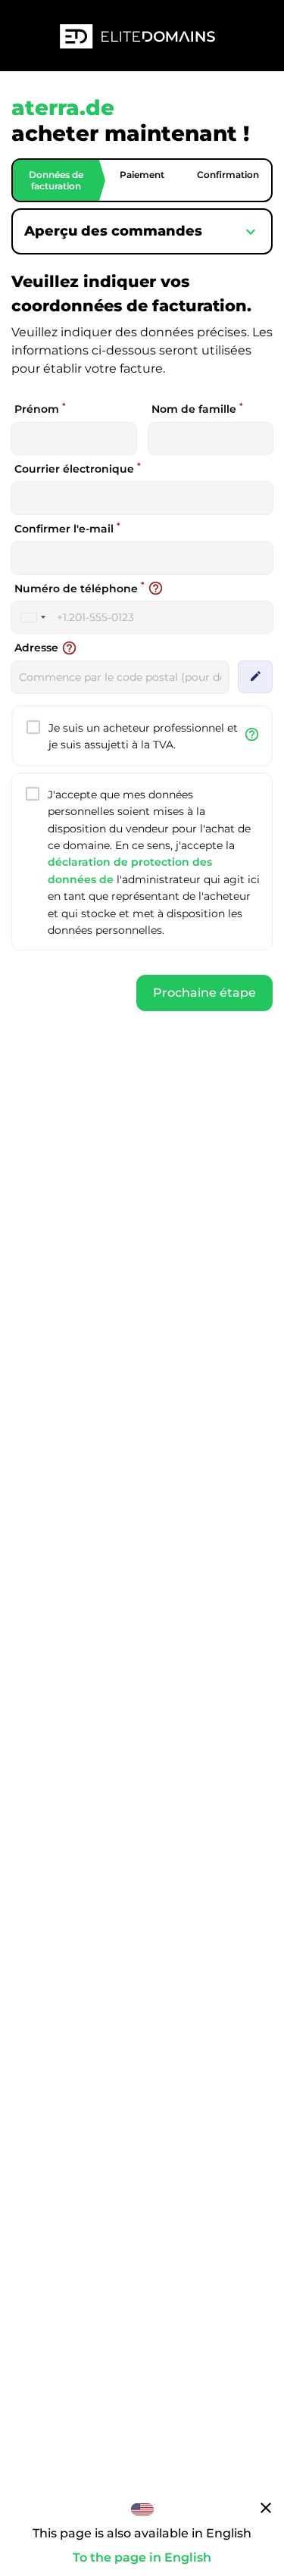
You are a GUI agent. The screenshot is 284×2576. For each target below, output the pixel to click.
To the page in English (142, 2557)
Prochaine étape (204, 993)
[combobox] (33, 617)
